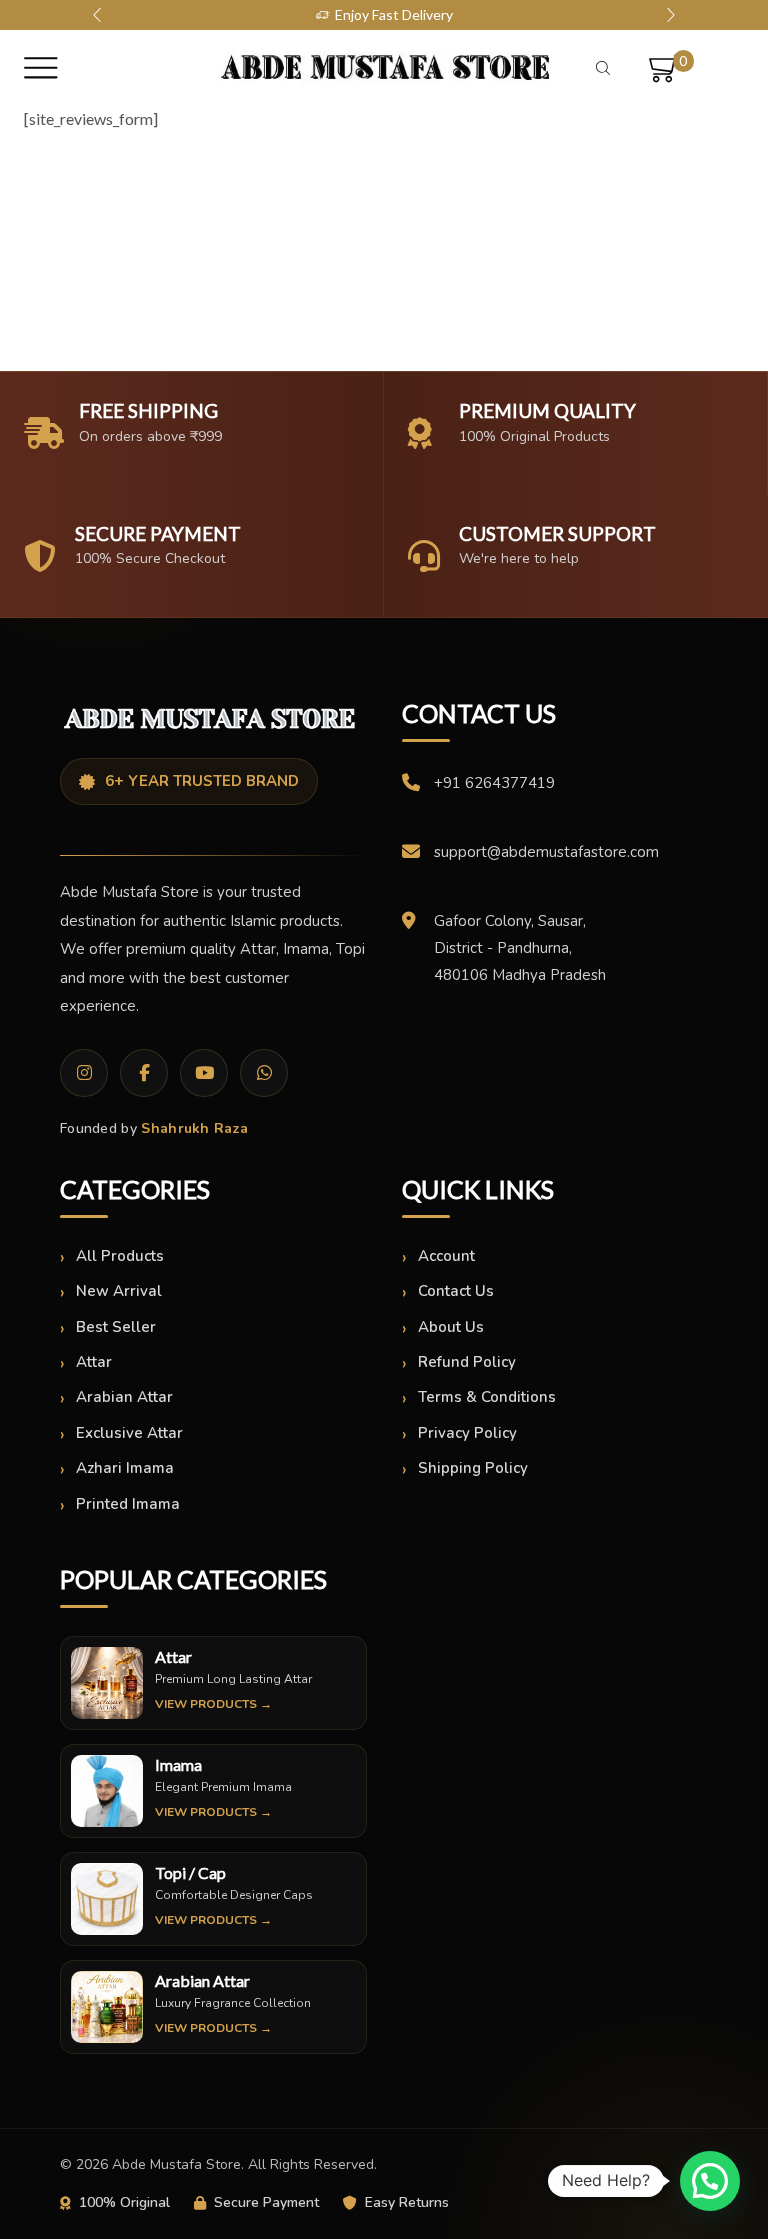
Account (446, 1256)
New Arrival (119, 1291)
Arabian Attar (124, 1397)
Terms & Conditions (487, 1397)
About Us (451, 1327)
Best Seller (116, 1327)
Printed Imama (128, 1504)
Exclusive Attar (129, 1433)
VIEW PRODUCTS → (213, 1704)
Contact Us (456, 1291)
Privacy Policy (467, 1433)
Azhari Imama (125, 1468)
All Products (120, 1256)
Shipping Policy (473, 1468)
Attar (94, 1362)
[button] (97, 15)
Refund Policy (467, 1362)
